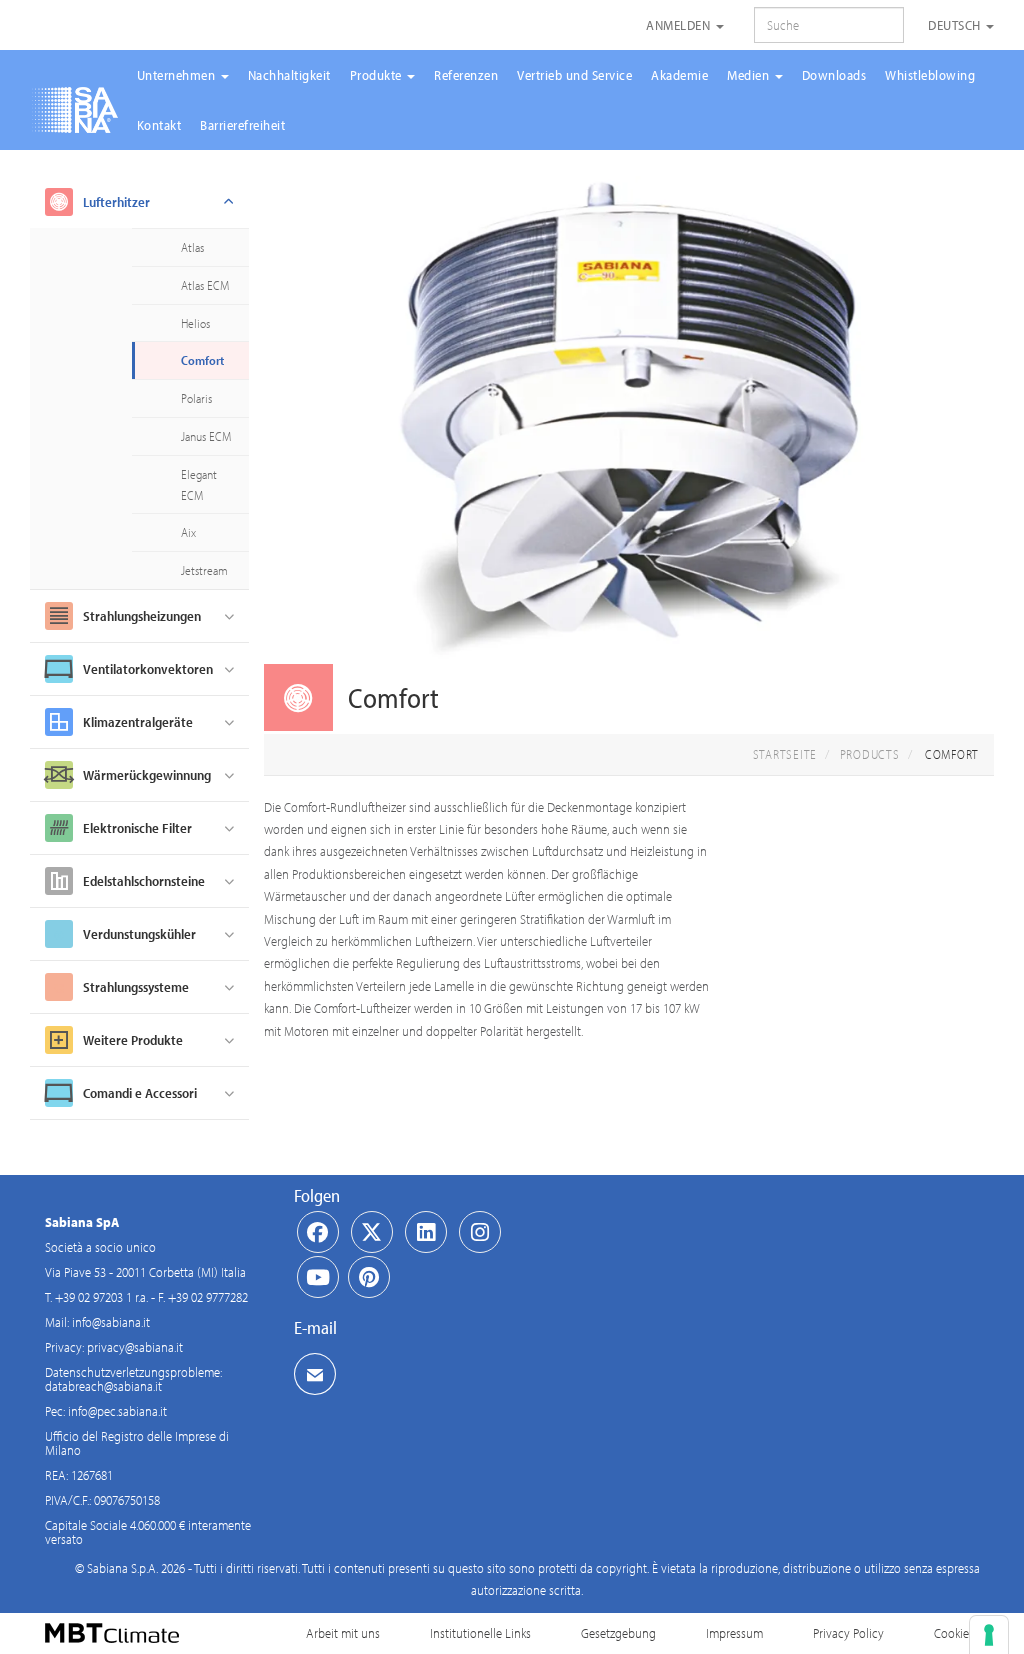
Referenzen (466, 75)
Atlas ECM (205, 285)
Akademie (679, 75)
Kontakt (159, 125)
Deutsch (956, 25)
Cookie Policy (968, 1633)
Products (870, 754)
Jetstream (204, 570)
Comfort (202, 360)
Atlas (192, 247)
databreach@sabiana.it (103, 1386)
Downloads (834, 75)
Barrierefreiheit (242, 125)
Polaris (196, 398)
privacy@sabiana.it (135, 1347)
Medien (750, 75)
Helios (195, 323)
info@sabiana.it (111, 1322)
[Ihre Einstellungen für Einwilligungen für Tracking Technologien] (989, 1635)
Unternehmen (178, 75)
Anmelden (680, 25)
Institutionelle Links (480, 1633)
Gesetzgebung (618, 1633)
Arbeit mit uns (343, 1633)
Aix (188, 532)
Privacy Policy (848, 1633)
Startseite (785, 754)
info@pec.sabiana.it (117, 1411)
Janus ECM (206, 436)
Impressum (734, 1633)
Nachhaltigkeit (289, 75)
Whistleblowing (930, 75)
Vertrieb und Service (574, 75)
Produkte (378, 75)
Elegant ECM (199, 484)
